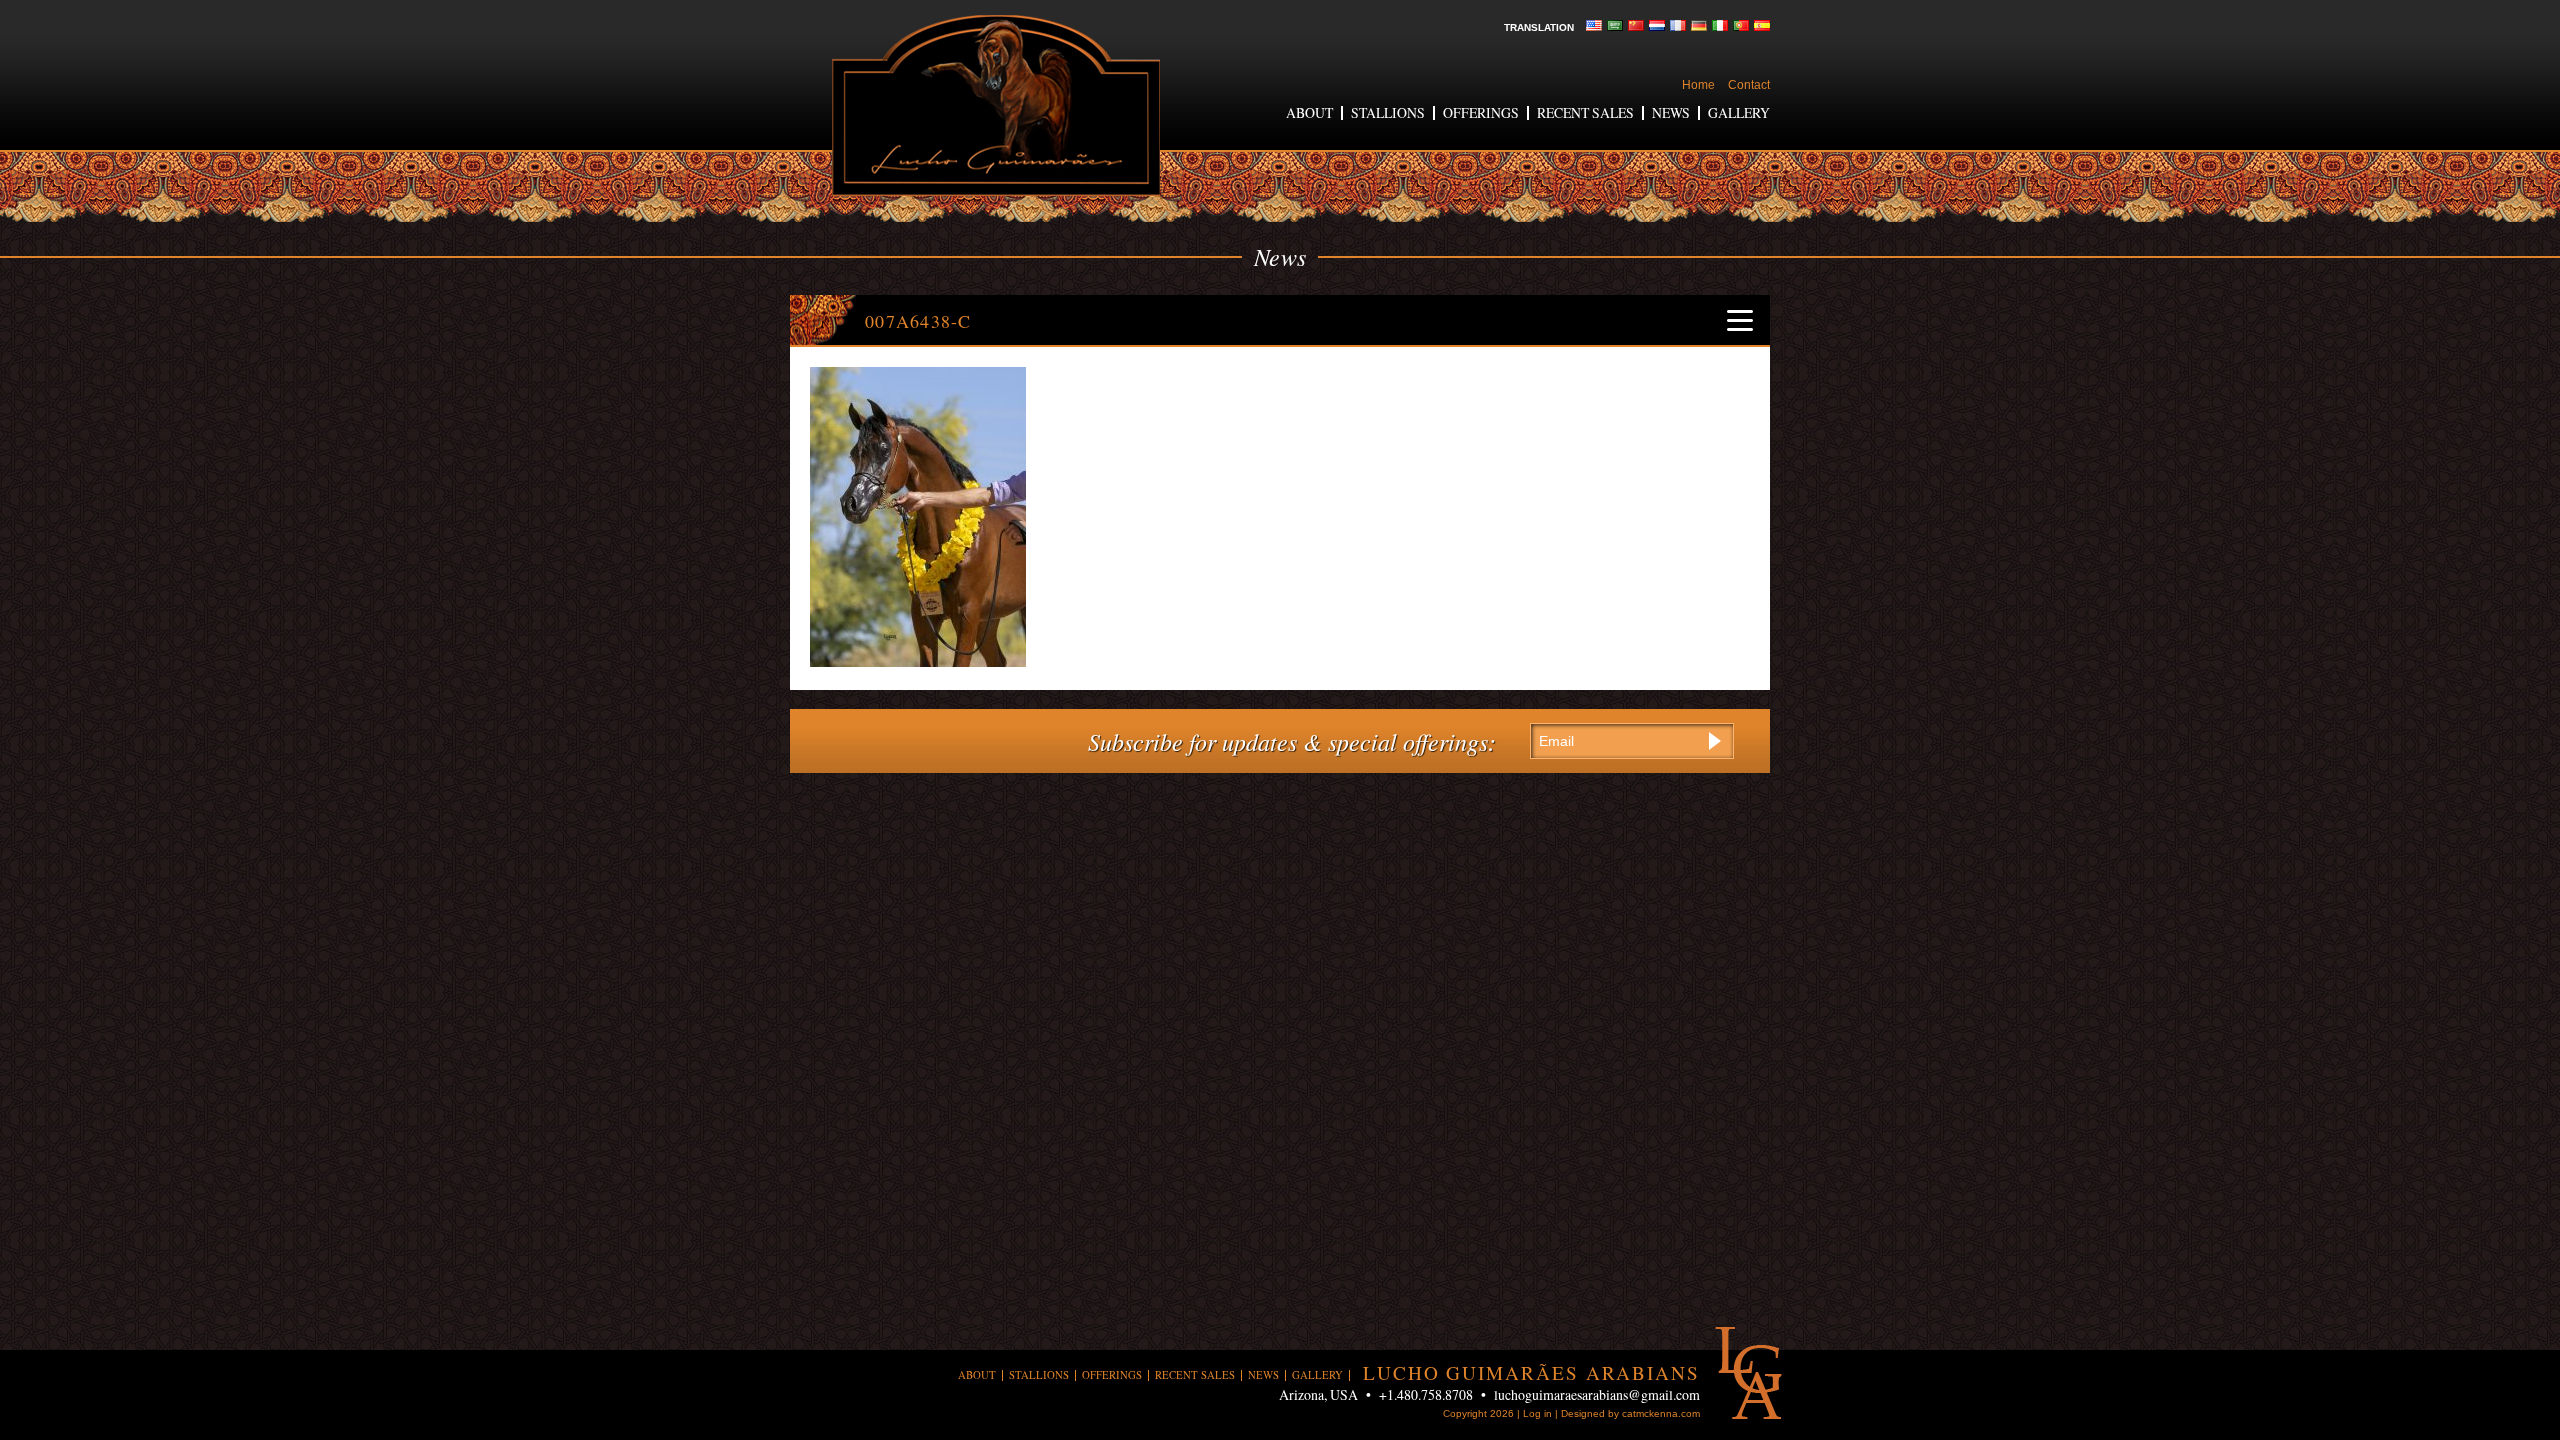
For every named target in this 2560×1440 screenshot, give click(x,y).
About (1309, 112)
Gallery (1739, 112)
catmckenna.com (1661, 1413)
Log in (1537, 1413)
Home (1698, 85)
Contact (1749, 85)
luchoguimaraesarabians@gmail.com (1597, 1394)
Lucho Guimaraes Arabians (996, 105)
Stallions (1388, 112)
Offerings (1481, 112)
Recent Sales (1585, 112)
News (1671, 112)
